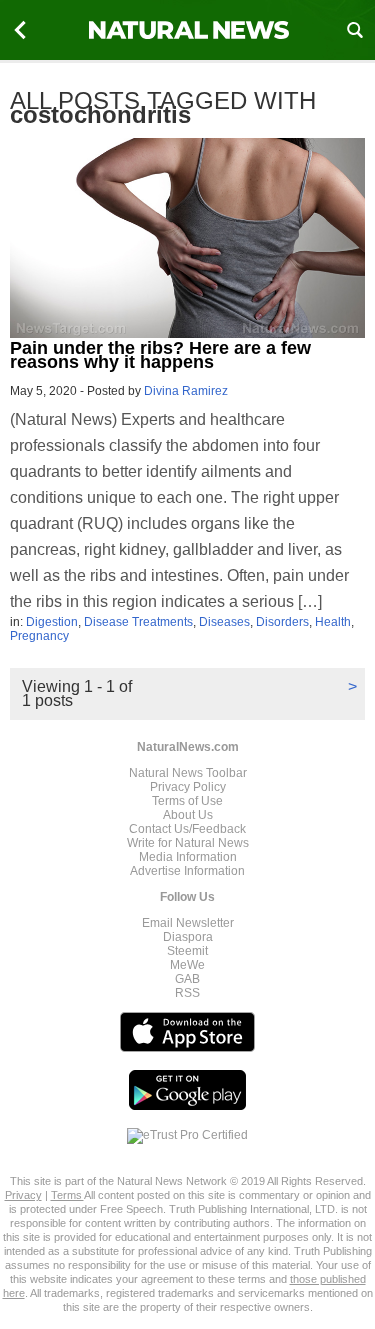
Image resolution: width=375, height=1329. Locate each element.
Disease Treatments (138, 622)
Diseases (224, 622)
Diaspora (188, 937)
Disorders (282, 622)
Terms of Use (187, 801)
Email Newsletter (188, 923)
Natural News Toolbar (188, 773)
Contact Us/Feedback (187, 829)
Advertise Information (187, 871)
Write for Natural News (188, 843)
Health (333, 622)
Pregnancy (39, 636)
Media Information (188, 857)
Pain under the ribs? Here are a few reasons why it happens (160, 355)
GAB (187, 979)
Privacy (23, 1195)
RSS (187, 993)
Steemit (187, 951)
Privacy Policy (188, 787)
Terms (67, 1195)
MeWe (187, 965)
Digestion (52, 622)
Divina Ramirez (186, 391)
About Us (188, 815)
